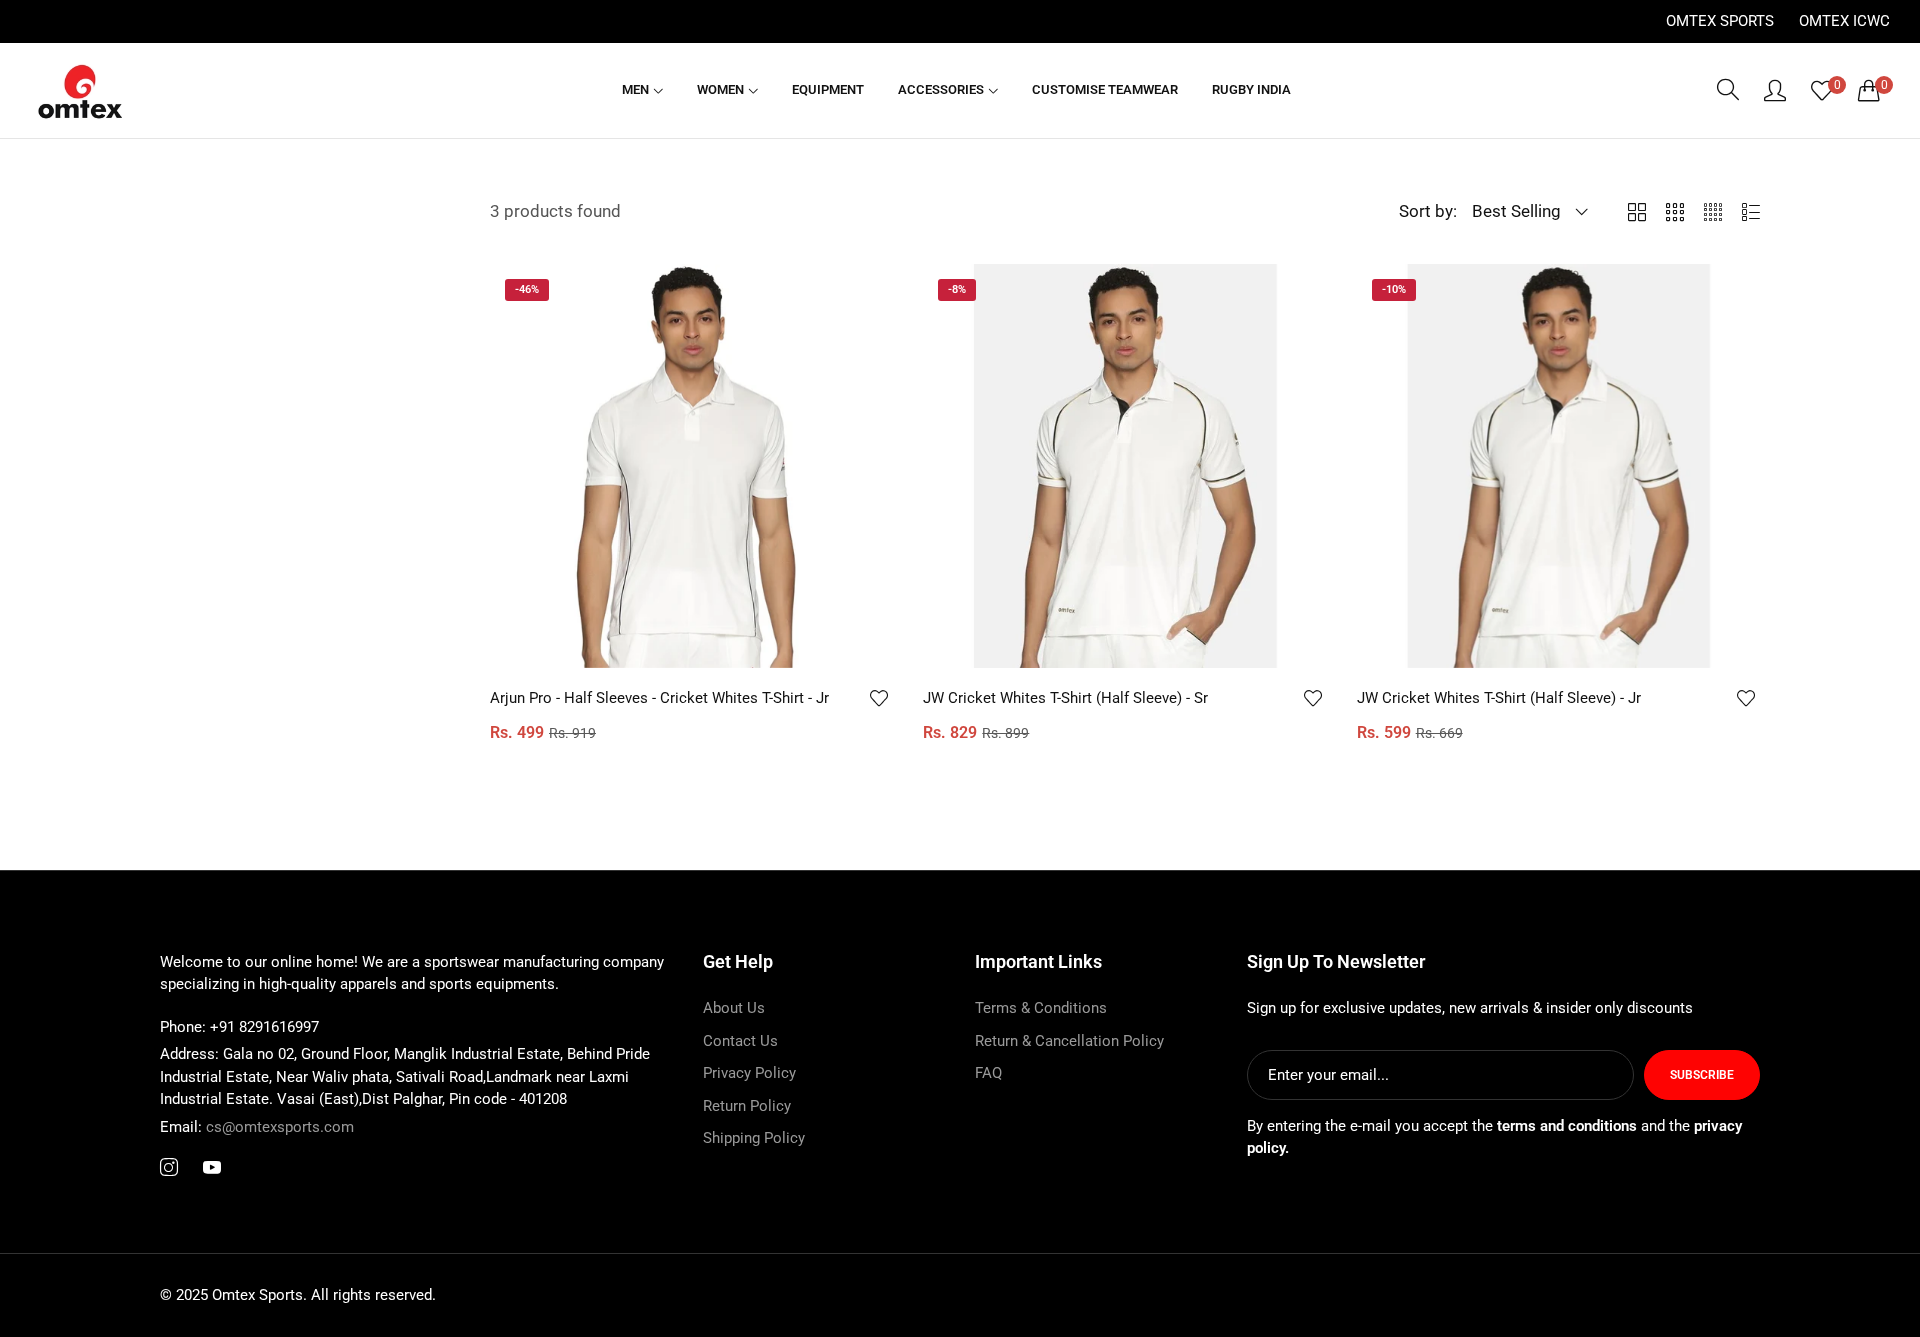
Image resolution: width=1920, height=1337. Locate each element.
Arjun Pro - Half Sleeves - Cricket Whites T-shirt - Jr (659, 698)
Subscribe (1702, 1075)
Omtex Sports (1720, 21)
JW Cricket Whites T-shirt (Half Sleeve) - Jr (1499, 698)
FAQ (988, 1074)
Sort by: (1428, 211)
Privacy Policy (749, 1074)
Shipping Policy (754, 1139)
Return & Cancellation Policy (1069, 1041)
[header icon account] (1775, 90)
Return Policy (747, 1106)
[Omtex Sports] (80, 90)
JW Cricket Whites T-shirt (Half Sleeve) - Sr (1065, 698)
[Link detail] (169, 1169)
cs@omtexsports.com (257, 1127)
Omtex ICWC (1844, 21)
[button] (878, 698)
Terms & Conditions (1041, 1009)
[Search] (1728, 90)
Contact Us (740, 1041)
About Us (734, 1009)
